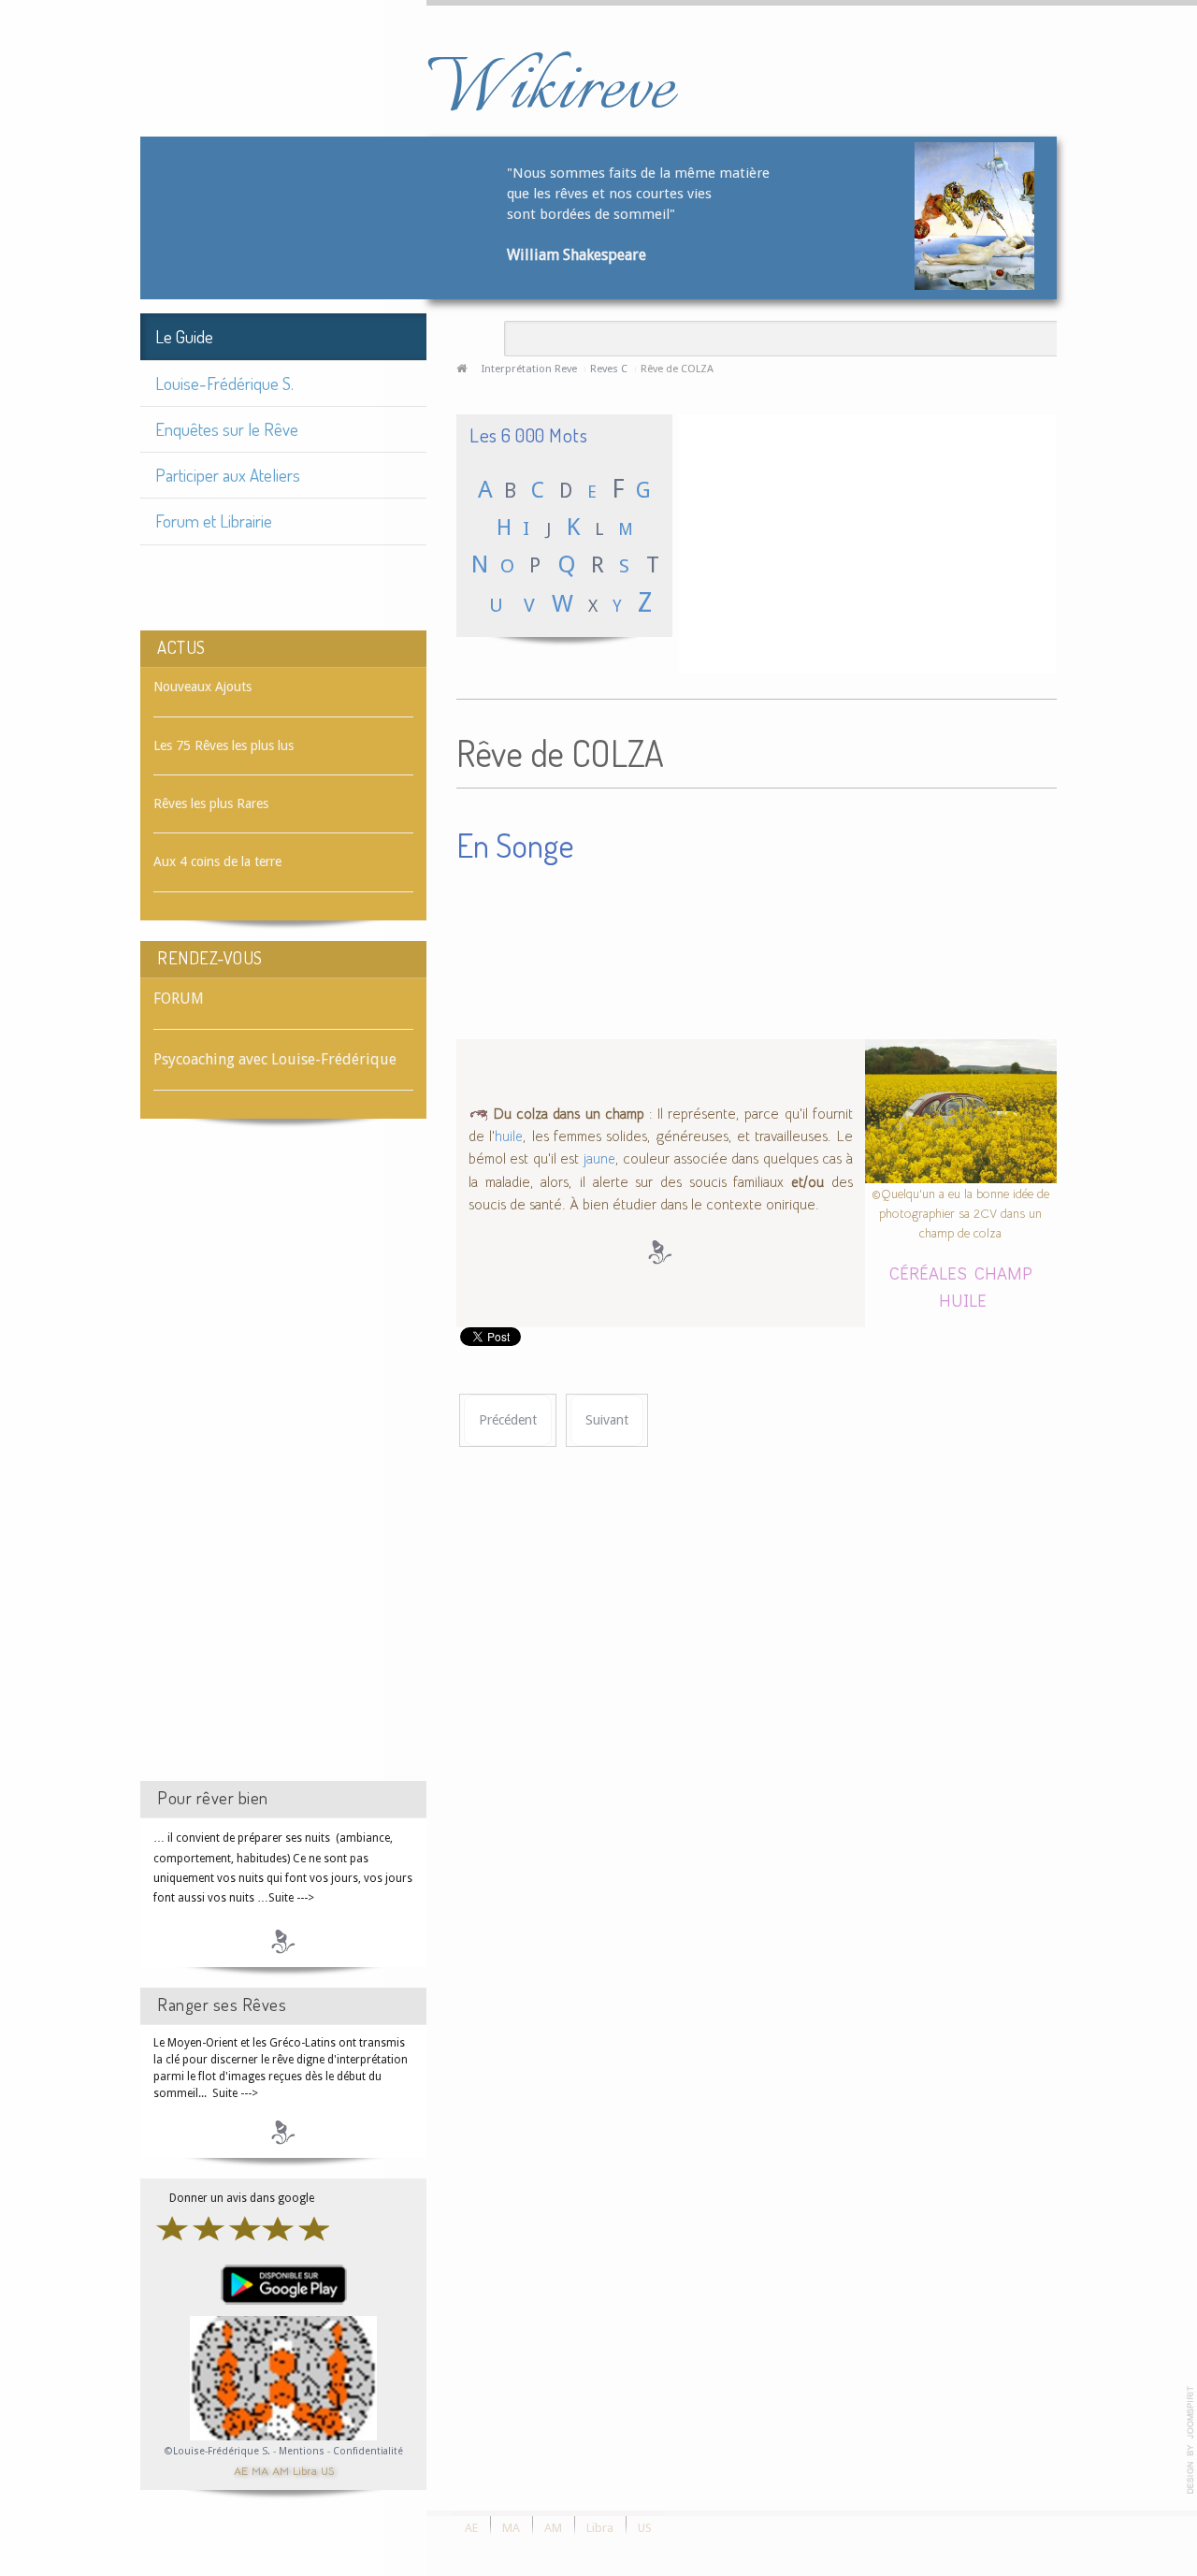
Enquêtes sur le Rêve (227, 429)
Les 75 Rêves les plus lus (224, 745)
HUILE (963, 1300)
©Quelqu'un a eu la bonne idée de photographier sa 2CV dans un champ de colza (960, 1213)
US (327, 2470)
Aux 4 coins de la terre (217, 861)
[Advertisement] (283, 1467)
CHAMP (1003, 1273)
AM (281, 2470)
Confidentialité (368, 2451)
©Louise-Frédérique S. (217, 2451)
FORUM (179, 999)
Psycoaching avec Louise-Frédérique (275, 1059)
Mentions (303, 2451)
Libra (305, 2470)
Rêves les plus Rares (211, 803)
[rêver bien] (283, 1941)
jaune (599, 1159)
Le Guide (184, 336)
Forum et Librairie (214, 521)
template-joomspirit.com (1190, 2440)
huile (509, 1136)
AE (241, 2470)
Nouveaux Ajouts (202, 687)
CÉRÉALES (928, 1273)
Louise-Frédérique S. (224, 383)
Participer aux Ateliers (228, 475)
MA (260, 2470)
